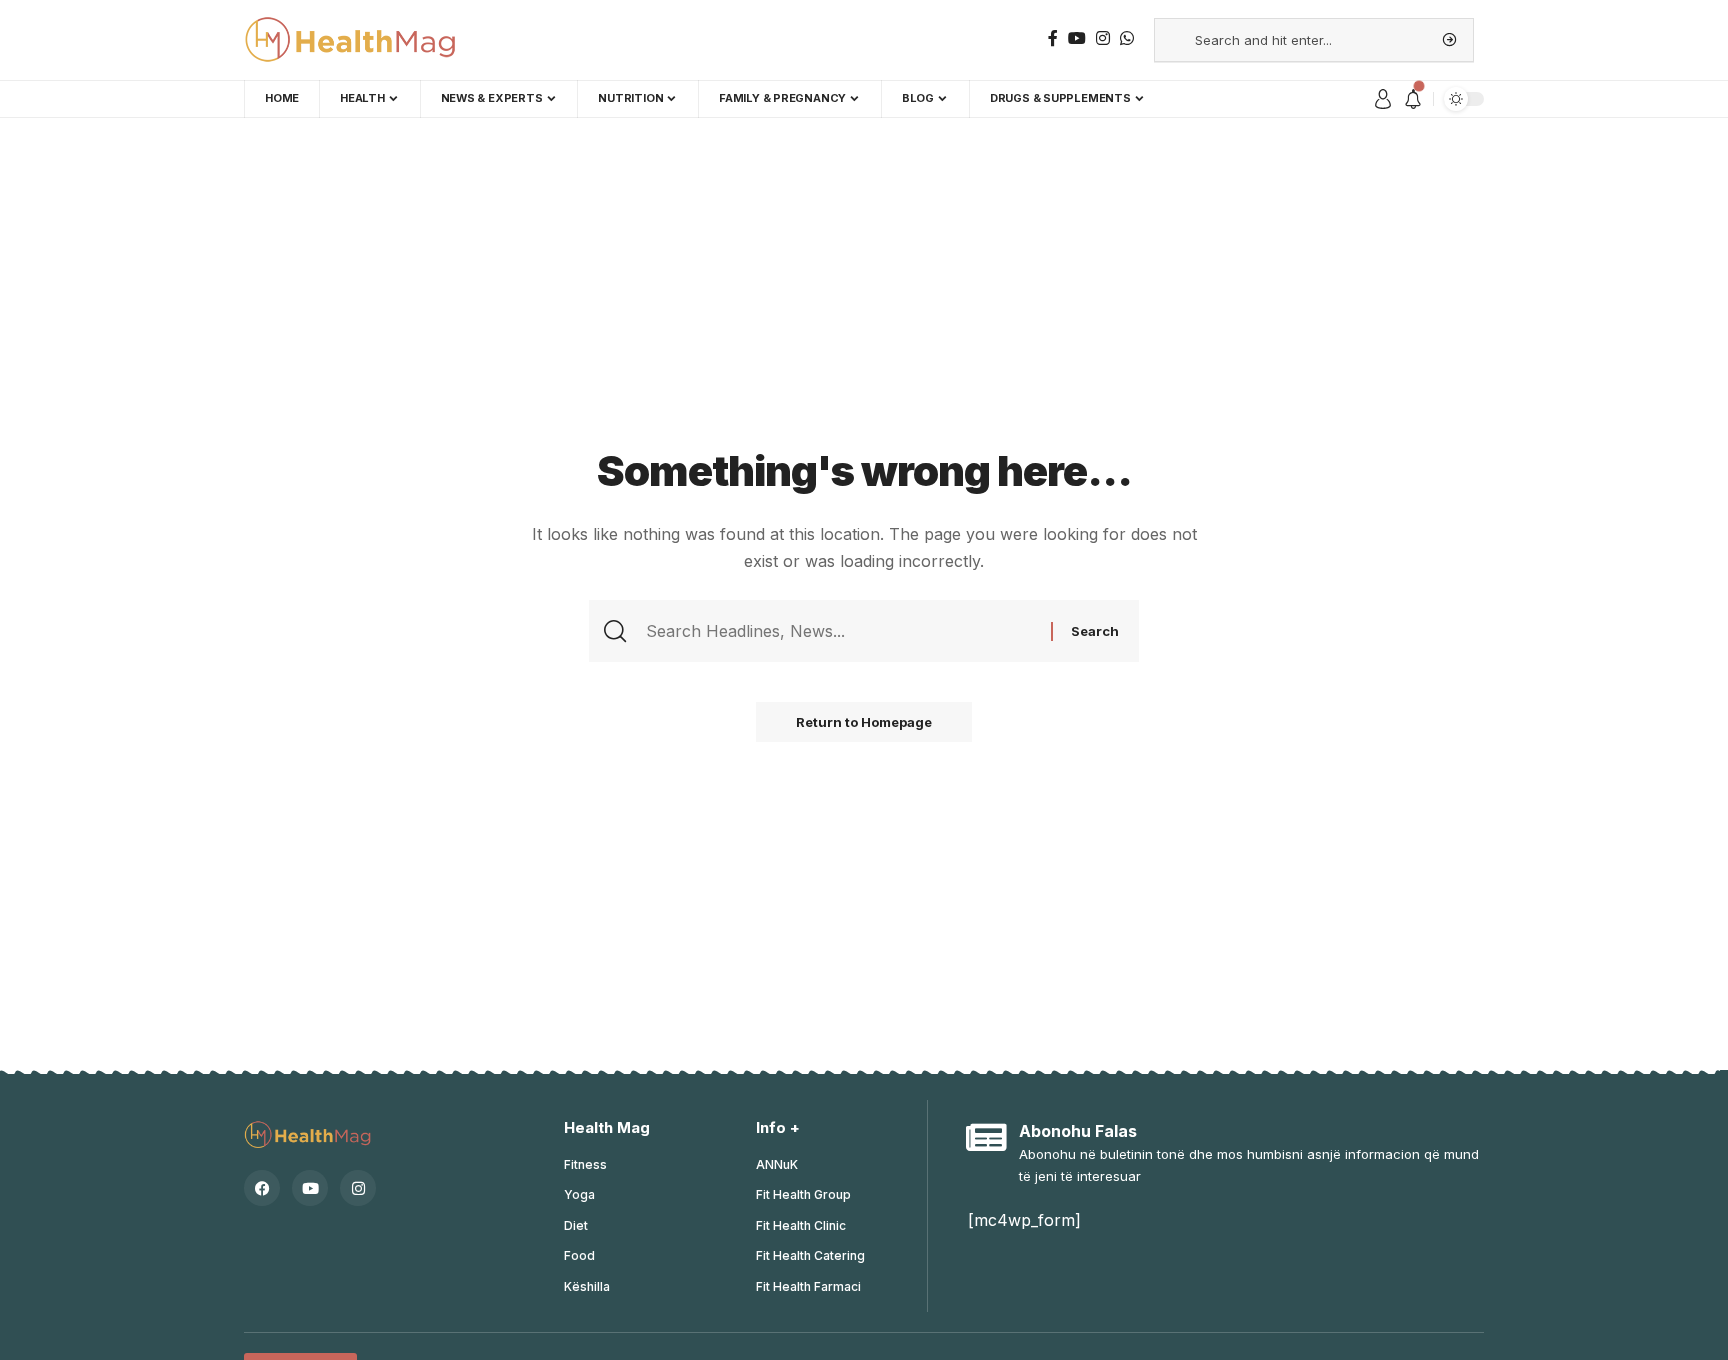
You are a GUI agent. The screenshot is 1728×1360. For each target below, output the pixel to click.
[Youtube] (310, 1188)
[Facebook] (262, 1188)
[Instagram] (358, 1188)
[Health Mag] (352, 40)
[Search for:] (846, 631)
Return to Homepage (864, 722)
